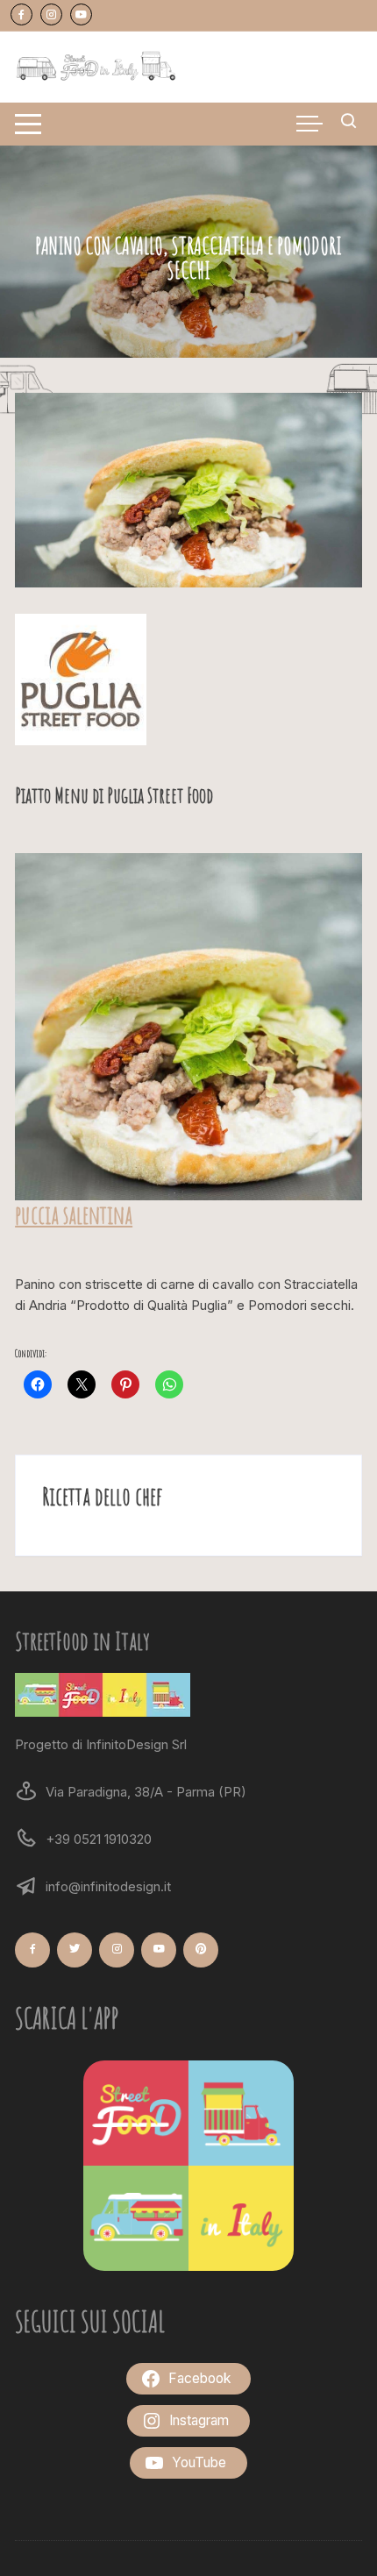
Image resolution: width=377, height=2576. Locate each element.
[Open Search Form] (349, 123)
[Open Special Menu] (309, 124)
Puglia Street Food (160, 795)
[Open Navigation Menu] (28, 124)
